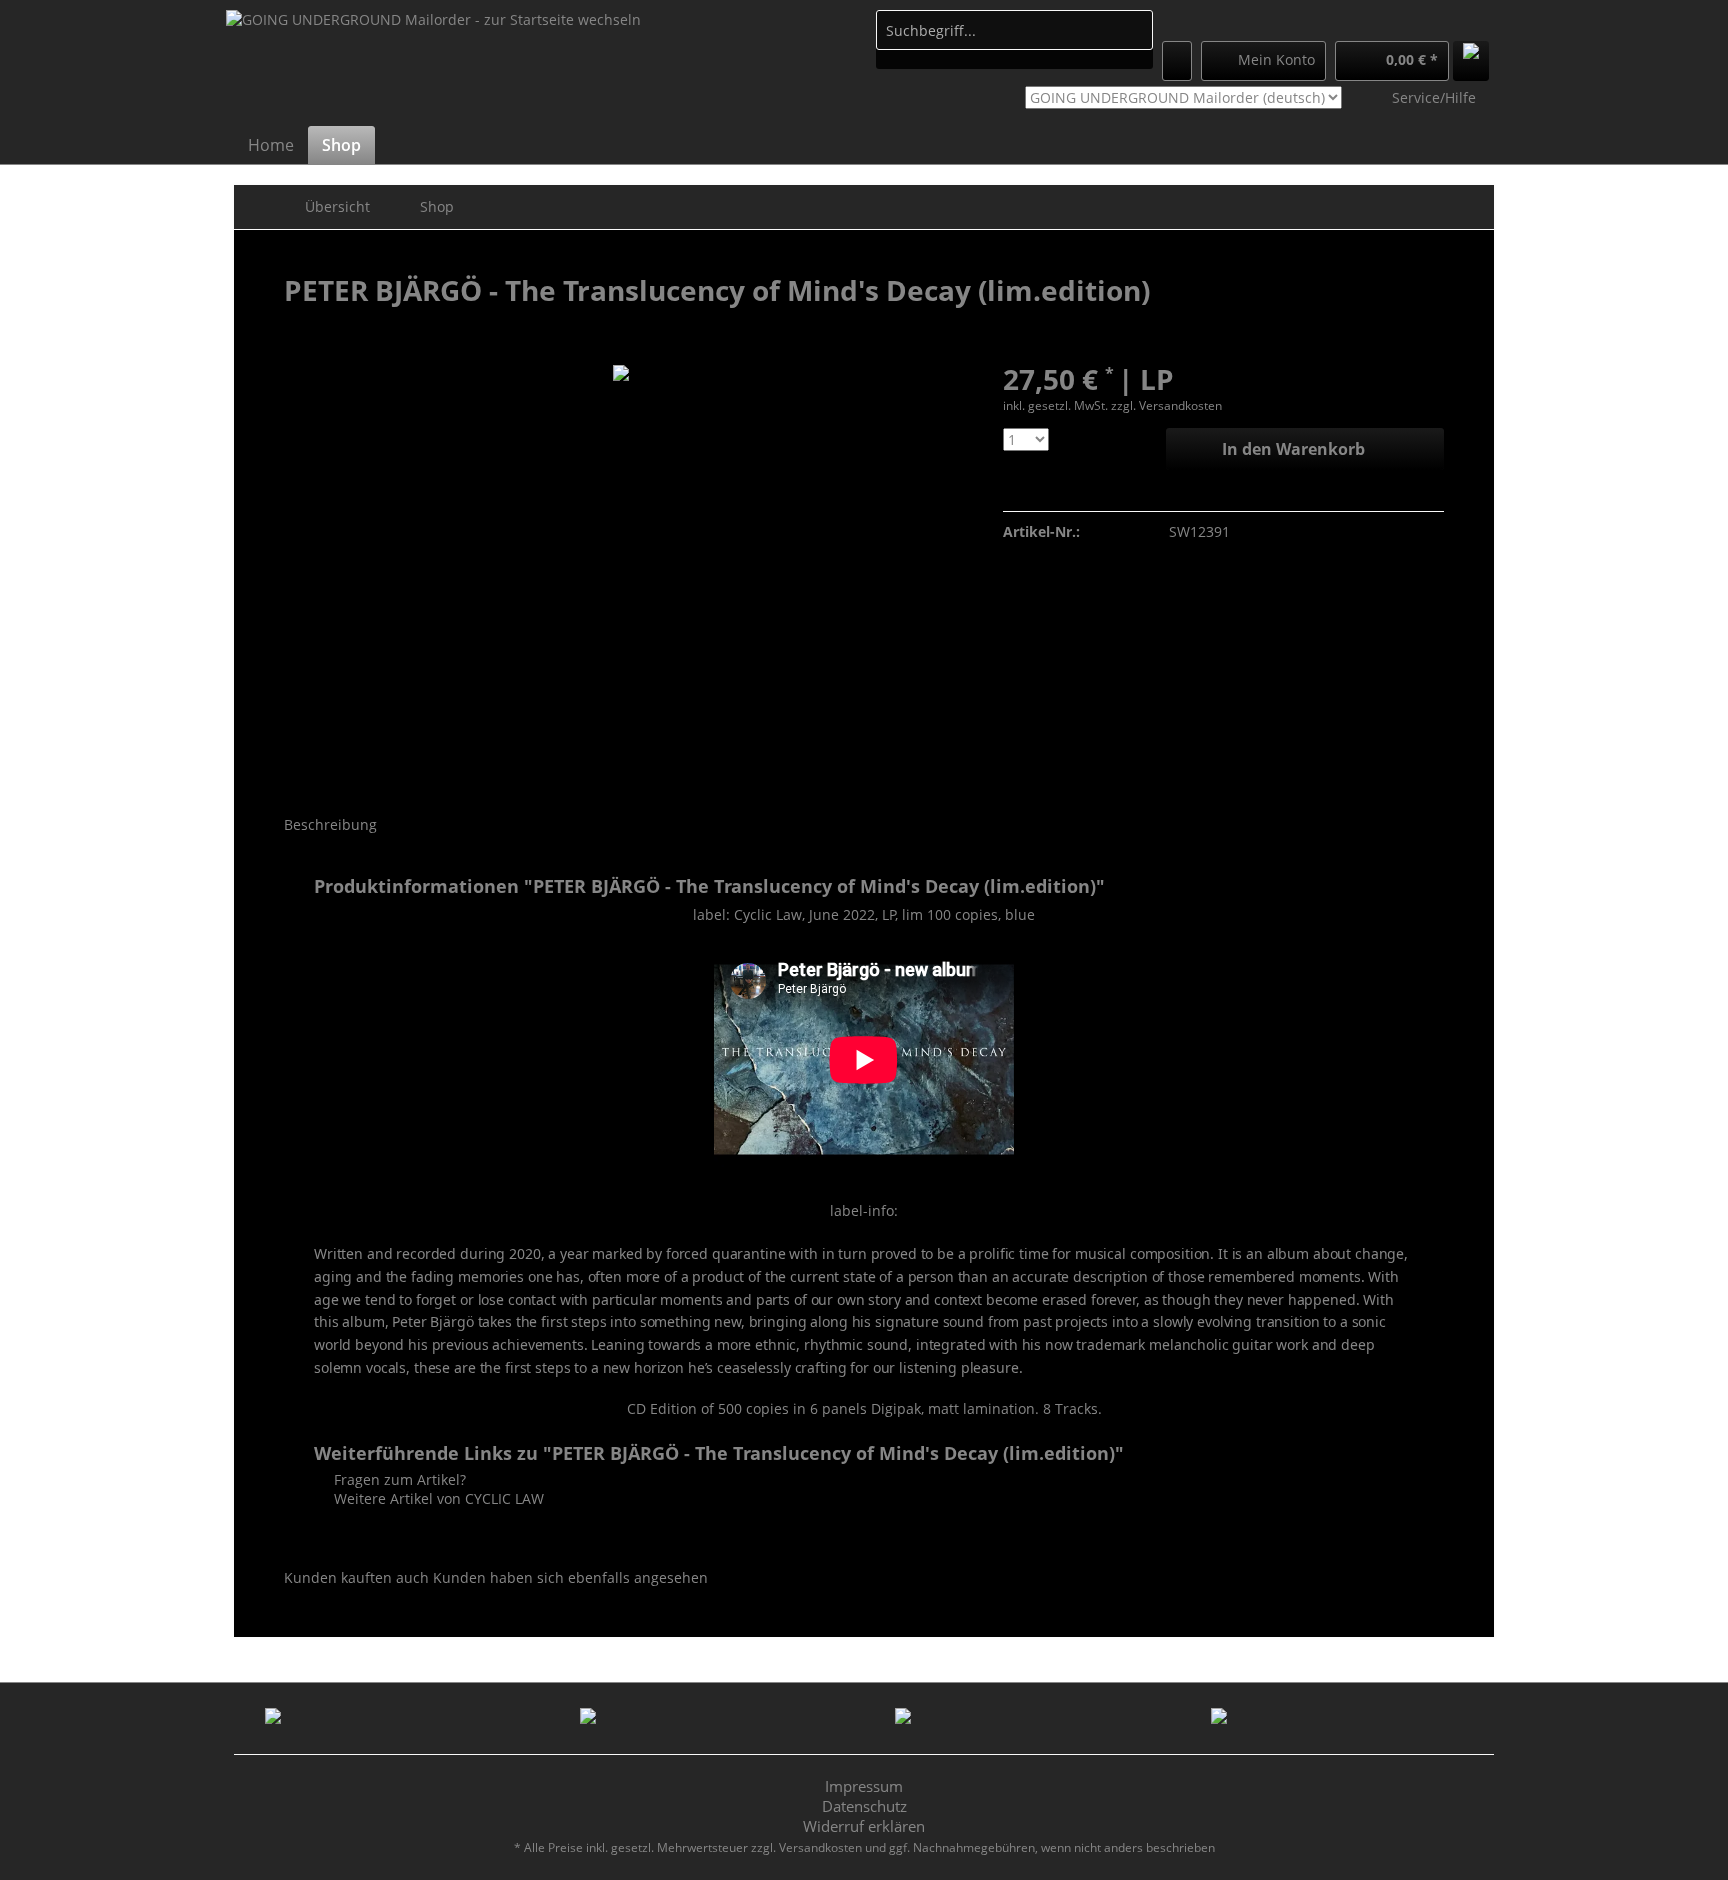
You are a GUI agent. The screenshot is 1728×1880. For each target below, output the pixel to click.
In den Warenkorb (1293, 449)
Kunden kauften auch (356, 1577)
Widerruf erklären (864, 1826)
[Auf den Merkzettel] (1016, 490)
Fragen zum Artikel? (398, 1479)
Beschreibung (330, 824)
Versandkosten (820, 1847)
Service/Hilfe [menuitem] (1434, 97)
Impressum (864, 1786)
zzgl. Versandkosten (1166, 405)
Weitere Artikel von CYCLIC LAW (437, 1498)
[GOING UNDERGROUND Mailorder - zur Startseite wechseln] (433, 66)
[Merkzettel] (1177, 61)
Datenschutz (864, 1806)
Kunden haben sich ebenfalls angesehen (570, 1577)
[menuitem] (1014, 39)
